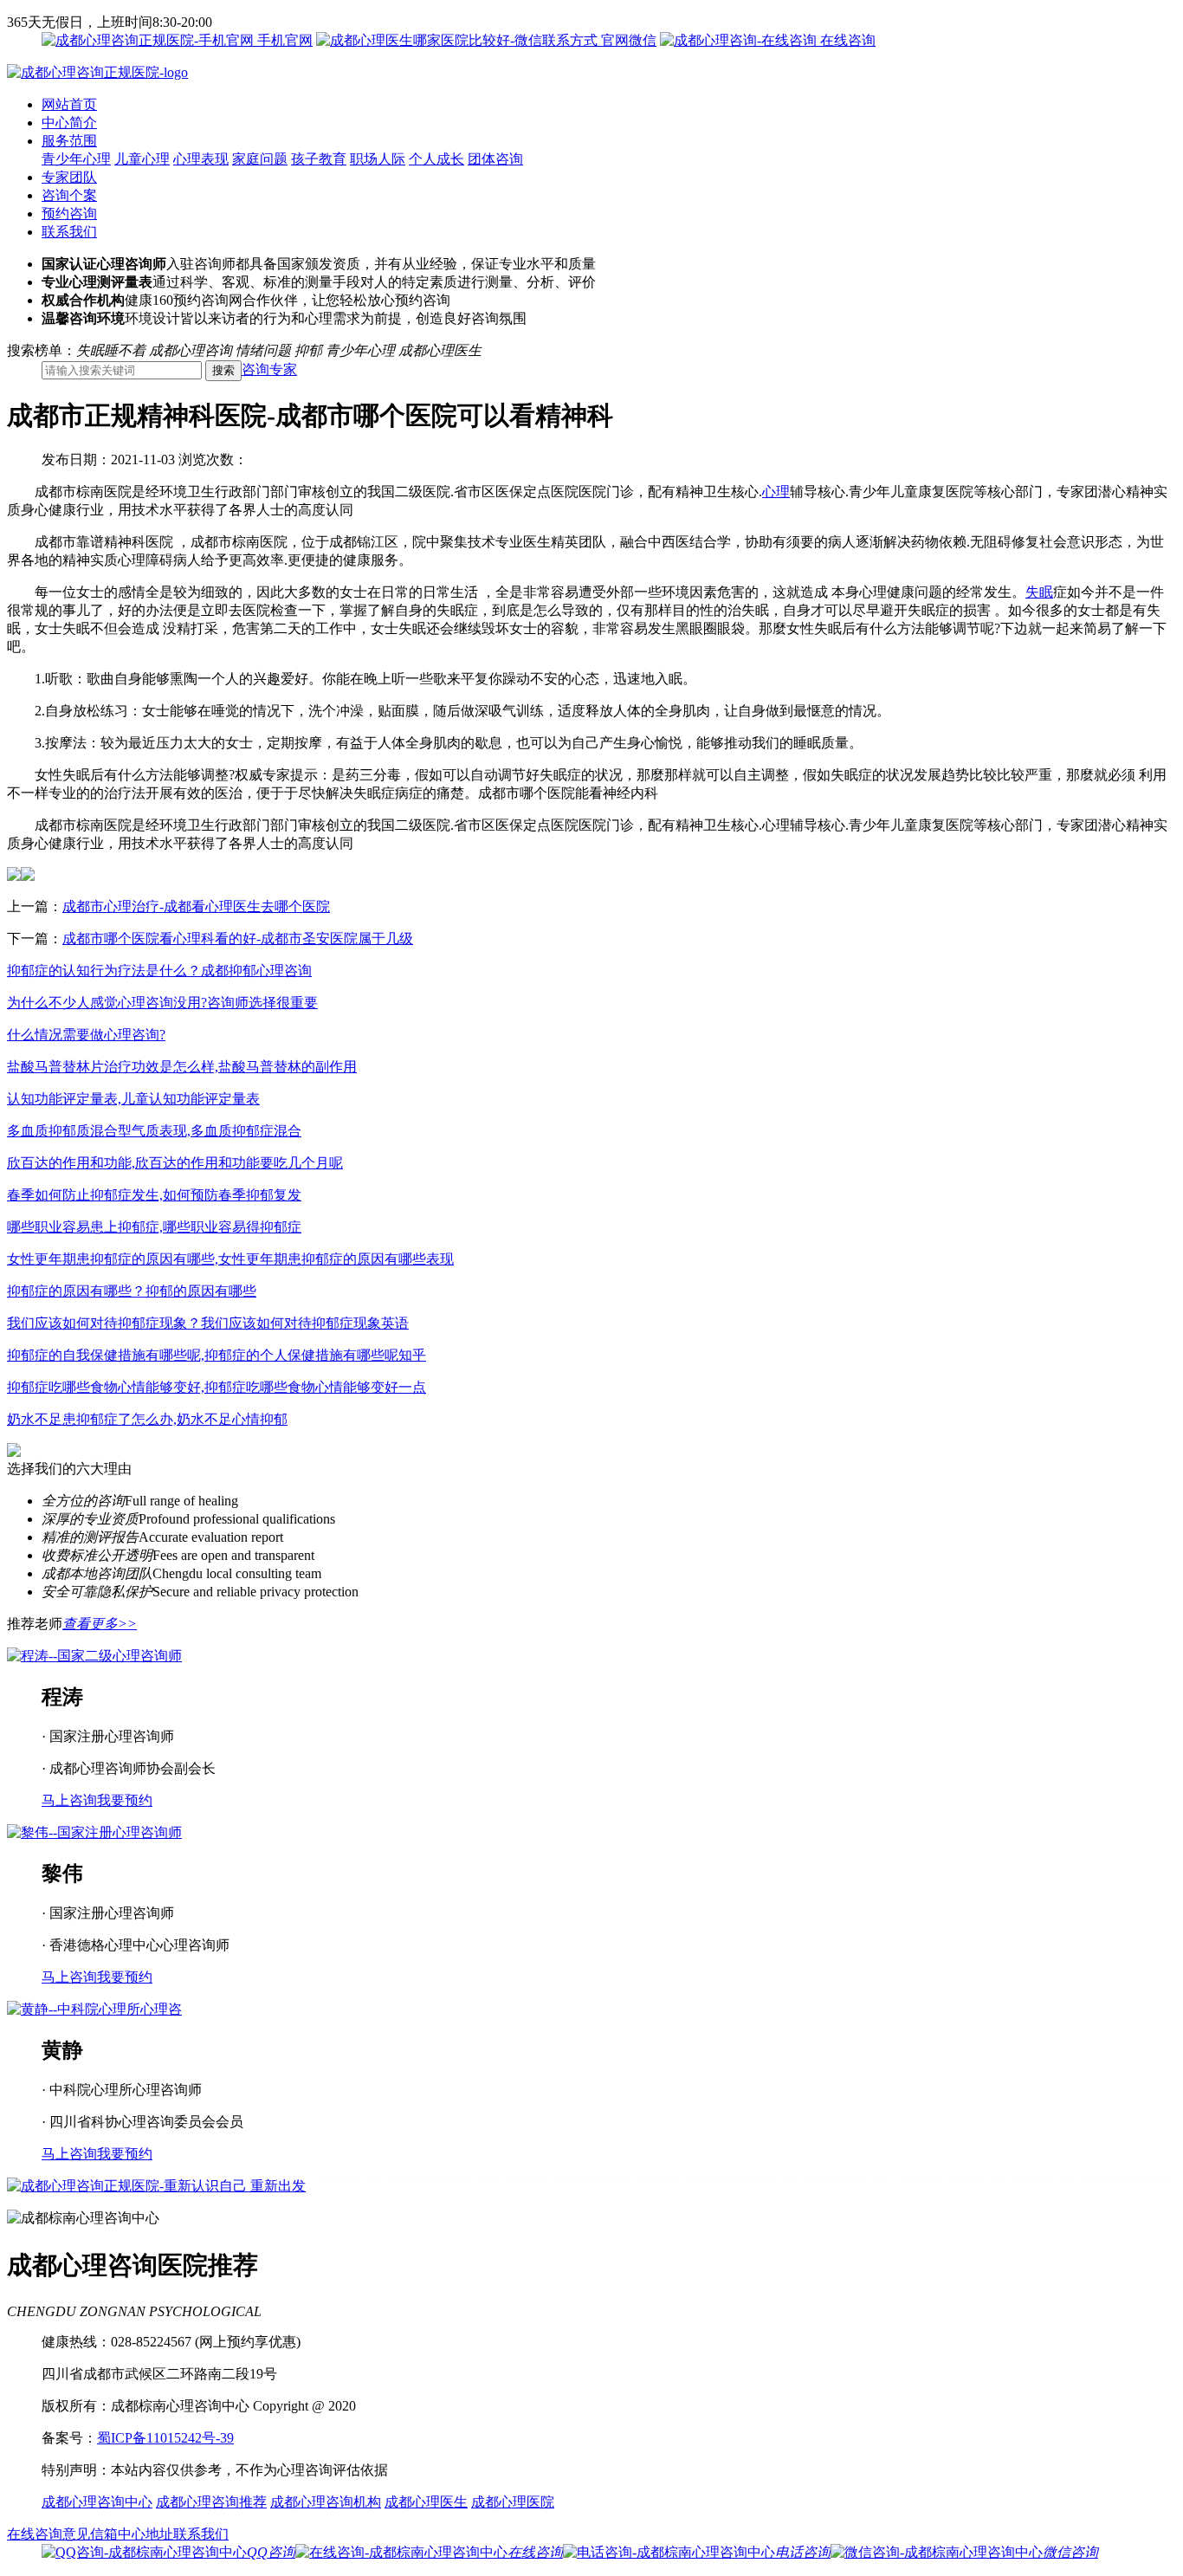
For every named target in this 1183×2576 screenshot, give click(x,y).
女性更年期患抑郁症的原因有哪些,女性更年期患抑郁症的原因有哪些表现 (230, 1259)
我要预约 (125, 1800)
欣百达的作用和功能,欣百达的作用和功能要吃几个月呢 (175, 1163)
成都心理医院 (513, 2502)
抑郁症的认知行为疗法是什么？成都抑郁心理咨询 (159, 971)
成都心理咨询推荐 (211, 2502)
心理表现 (201, 159)
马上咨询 (69, 1800)
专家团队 (69, 177)
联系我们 (69, 232)
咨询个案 (69, 195)
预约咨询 (69, 214)
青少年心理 (76, 159)
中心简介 (69, 123)
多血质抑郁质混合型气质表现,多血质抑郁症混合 (154, 1131)
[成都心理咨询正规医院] (97, 72)
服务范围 (69, 141)
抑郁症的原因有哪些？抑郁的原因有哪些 (132, 1291)
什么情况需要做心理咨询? (86, 1035)
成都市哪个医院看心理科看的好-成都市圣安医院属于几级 (238, 938)
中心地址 (145, 2534)
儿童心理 (142, 159)
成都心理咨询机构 (326, 2502)
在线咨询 (846, 40)
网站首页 (69, 104)
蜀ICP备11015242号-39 (165, 2438)
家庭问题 (260, 159)
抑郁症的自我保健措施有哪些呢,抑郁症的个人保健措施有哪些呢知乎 (217, 1355)
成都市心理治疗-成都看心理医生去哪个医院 (196, 906)
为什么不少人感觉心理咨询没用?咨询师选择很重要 (162, 1003)
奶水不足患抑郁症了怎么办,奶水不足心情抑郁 (147, 1419)
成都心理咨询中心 (97, 2502)
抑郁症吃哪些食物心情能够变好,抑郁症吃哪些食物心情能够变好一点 (217, 1387)
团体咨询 (495, 159)
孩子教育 (319, 159)
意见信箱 (90, 2534)
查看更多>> (100, 1624)
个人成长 (436, 159)
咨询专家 (269, 369)
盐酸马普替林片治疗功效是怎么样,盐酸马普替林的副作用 (182, 1067)
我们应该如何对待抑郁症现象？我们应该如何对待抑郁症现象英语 (208, 1323)
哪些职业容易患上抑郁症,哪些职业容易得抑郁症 (154, 1227)
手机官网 (283, 40)
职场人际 (378, 159)
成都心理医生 (426, 2502)
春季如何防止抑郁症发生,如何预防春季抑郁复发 (154, 1195)
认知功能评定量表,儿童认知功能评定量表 (133, 1099)
